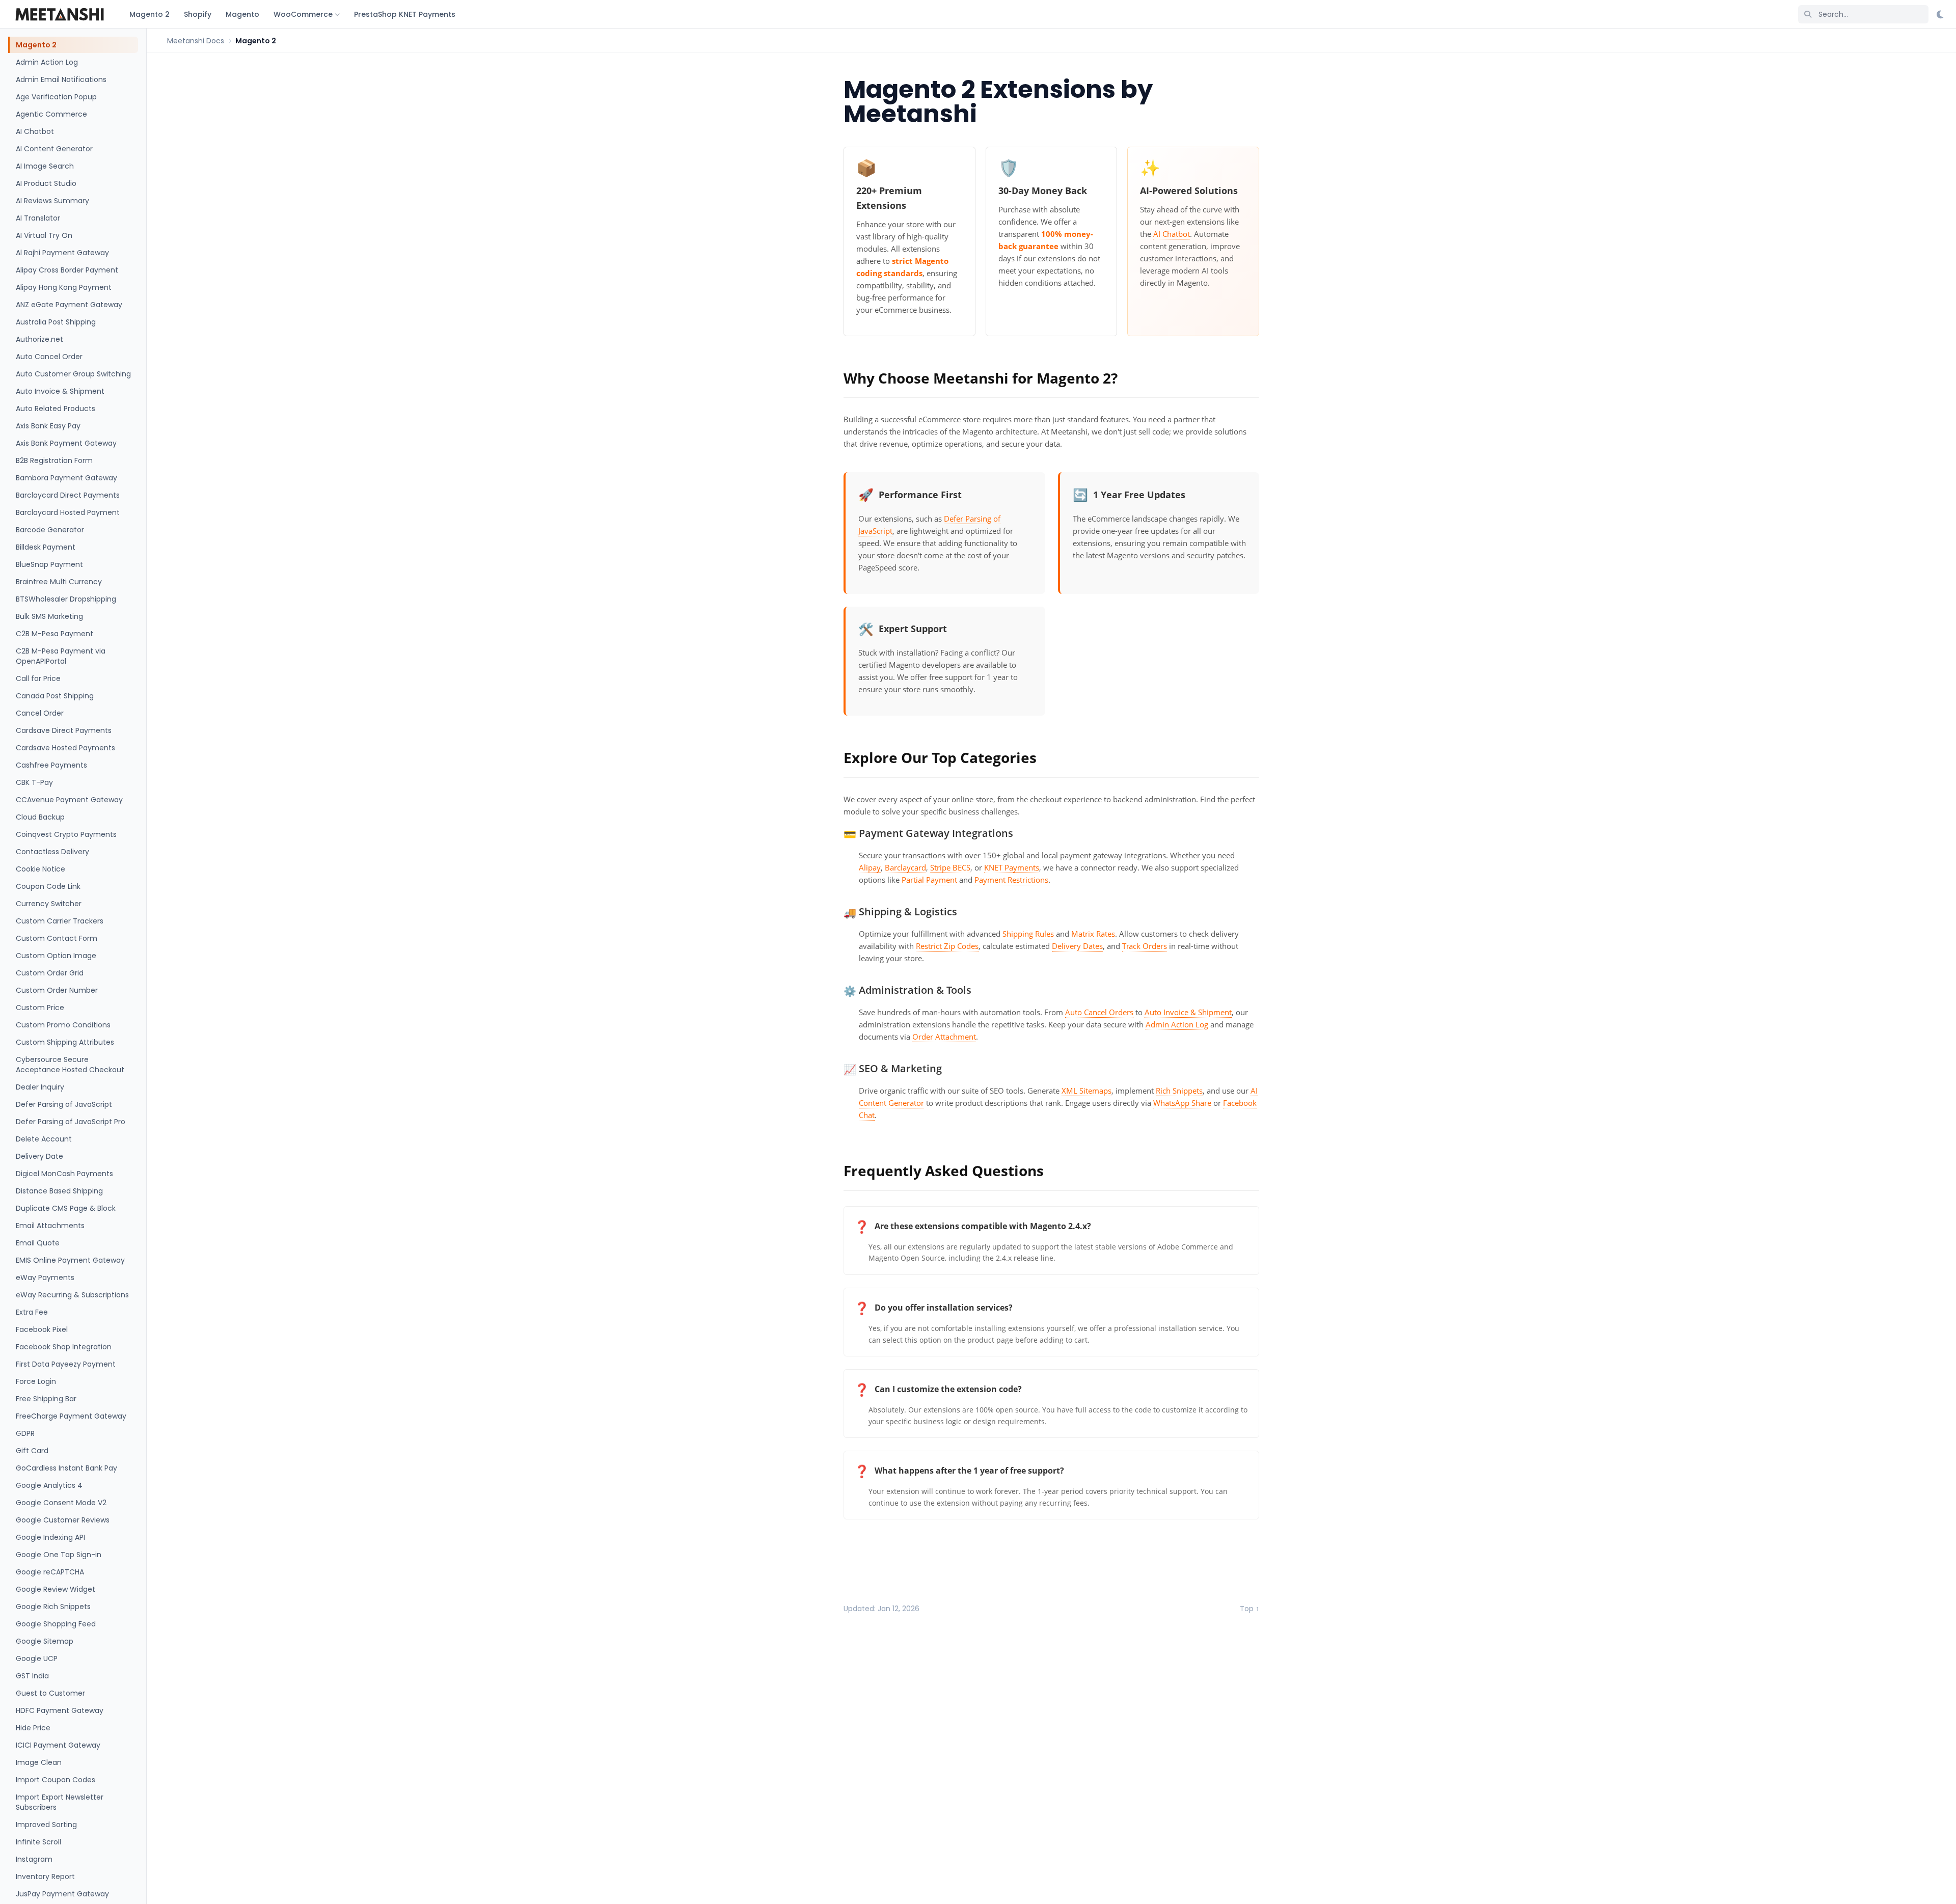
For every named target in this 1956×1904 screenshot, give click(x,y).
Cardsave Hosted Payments (65, 748)
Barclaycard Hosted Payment (68, 512)
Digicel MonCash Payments (64, 1174)
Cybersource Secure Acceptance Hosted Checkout (70, 1065)
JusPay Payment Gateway (62, 1894)
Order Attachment (944, 1037)
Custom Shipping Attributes (65, 1042)
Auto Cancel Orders (1099, 1012)
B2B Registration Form (54, 460)
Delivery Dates (1077, 946)
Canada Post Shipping (55, 696)
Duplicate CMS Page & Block (66, 1208)
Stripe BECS (950, 867)
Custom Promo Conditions (63, 1025)
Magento (242, 14)
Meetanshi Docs (196, 41)
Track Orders (1145, 946)
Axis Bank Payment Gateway (66, 443)
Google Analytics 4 (49, 1485)
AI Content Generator (54, 149)
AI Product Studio (46, 183)
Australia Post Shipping (56, 322)
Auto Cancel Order (49, 357)
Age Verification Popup (56, 97)
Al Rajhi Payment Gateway (62, 253)
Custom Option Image (56, 956)
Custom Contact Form (57, 938)
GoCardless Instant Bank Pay (66, 1468)
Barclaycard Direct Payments (68, 495)
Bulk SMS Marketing (49, 616)
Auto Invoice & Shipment (60, 391)
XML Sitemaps (1086, 1091)
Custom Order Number (57, 990)
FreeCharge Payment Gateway (71, 1416)
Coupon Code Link (48, 886)
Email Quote (38, 1243)
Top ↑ (1249, 1609)
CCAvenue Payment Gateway (69, 800)
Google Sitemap (45, 1641)
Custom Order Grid (50, 973)
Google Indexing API (50, 1537)
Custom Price (40, 1008)
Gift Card (32, 1451)
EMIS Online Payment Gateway (70, 1260)
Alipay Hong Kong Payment (64, 287)
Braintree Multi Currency (59, 582)
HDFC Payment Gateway (60, 1710)
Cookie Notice (40, 869)
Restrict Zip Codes (947, 946)
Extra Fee (32, 1312)
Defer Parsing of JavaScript (64, 1104)
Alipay (870, 867)
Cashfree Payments (51, 765)
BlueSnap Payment (49, 564)
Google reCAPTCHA (50, 1572)
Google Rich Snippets (53, 1607)
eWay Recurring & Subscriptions (72, 1295)
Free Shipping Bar (46, 1399)
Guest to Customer (50, 1693)
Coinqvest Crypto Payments (66, 834)
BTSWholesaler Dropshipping (66, 599)
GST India (32, 1676)
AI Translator (38, 218)
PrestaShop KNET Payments (405, 14)
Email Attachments (50, 1226)
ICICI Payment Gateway (58, 1745)
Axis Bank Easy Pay (48, 426)
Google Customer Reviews (63, 1520)
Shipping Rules (1028, 934)
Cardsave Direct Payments (64, 730)
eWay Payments (45, 1277)
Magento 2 (150, 14)
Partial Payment (929, 880)
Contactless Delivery (52, 852)
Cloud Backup (40, 817)
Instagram (34, 1859)
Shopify (198, 14)
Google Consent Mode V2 (61, 1503)
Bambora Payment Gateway (66, 478)
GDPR (25, 1433)
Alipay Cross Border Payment (67, 270)
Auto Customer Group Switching (73, 374)
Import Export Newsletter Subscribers (60, 1802)
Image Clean (39, 1762)
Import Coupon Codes (56, 1780)
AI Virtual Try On (44, 235)
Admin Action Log (47, 62)
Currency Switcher (49, 904)
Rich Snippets (1179, 1091)
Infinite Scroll (38, 1842)
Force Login (36, 1381)
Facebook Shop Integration (64, 1347)
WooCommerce (303, 14)
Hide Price (33, 1728)
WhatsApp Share (1182, 1103)
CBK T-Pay (34, 782)
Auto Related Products (56, 409)
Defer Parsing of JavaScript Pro (71, 1122)
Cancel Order (40, 713)
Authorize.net (39, 339)
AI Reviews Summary (52, 201)
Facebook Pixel (42, 1329)
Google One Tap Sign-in (59, 1555)
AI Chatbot (35, 131)
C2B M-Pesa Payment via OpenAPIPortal (61, 656)
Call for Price (38, 678)
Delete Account (44, 1139)
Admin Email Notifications (61, 79)
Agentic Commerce (51, 114)
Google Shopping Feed (56, 1624)
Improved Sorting (46, 1825)
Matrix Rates (1093, 934)
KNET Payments (1012, 867)
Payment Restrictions (1011, 880)
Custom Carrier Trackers (60, 921)
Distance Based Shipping (59, 1191)
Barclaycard (905, 867)
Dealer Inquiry (40, 1087)
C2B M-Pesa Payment (55, 634)
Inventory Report (45, 1876)
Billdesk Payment (46, 547)
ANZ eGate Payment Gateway (69, 305)
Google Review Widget (56, 1589)
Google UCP (37, 1658)
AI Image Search (45, 166)
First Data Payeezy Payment (66, 1364)
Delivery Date (39, 1156)
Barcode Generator (50, 530)
